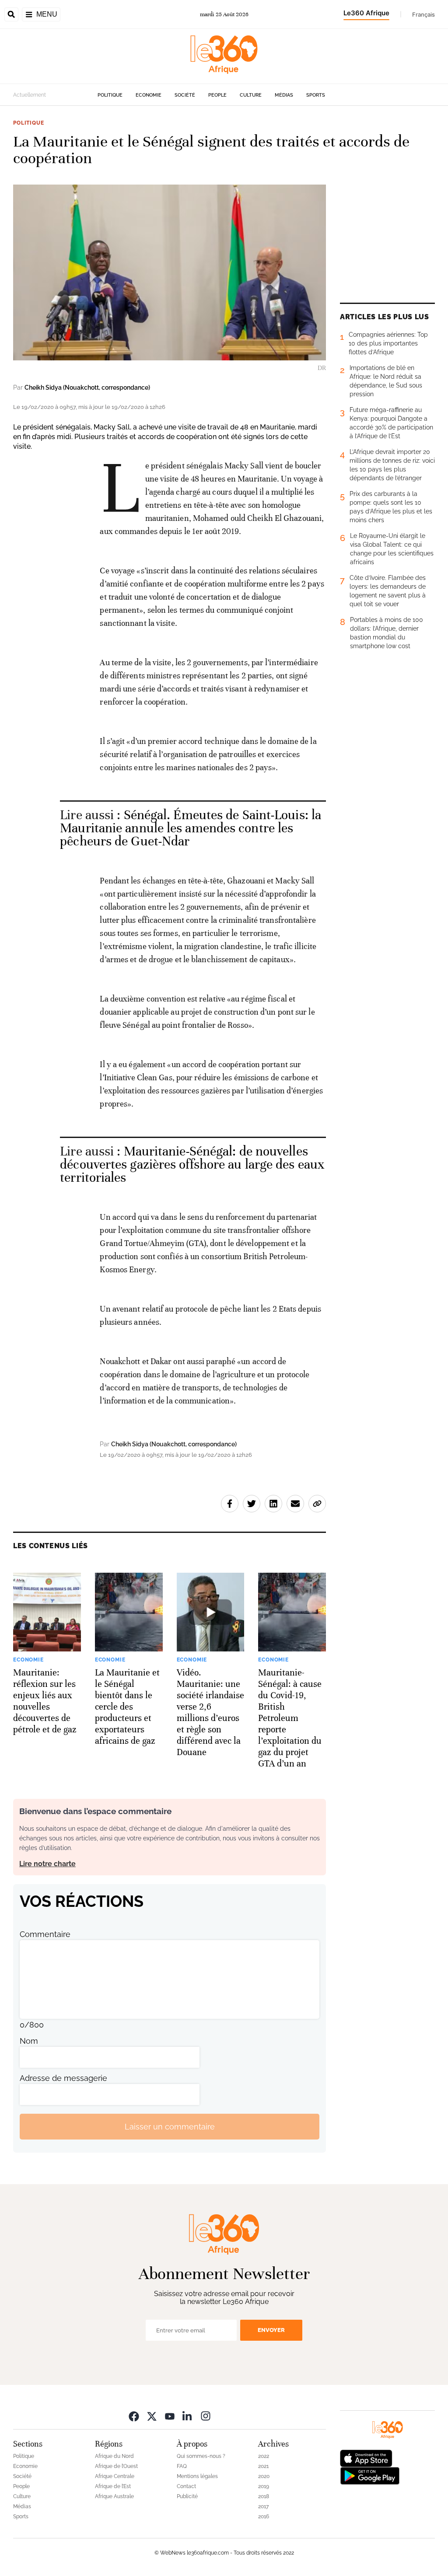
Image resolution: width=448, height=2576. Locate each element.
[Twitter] (152, 2416)
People (217, 95)
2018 (264, 2496)
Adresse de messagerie (63, 2078)
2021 (263, 2466)
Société (185, 95)
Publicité (187, 2496)
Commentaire (45, 1934)
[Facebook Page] (134, 2416)
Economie (149, 95)
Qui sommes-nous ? (201, 2456)
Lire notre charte (47, 1864)
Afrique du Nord (114, 2456)
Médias (284, 95)
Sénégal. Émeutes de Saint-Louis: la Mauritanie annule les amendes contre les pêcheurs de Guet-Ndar (191, 828)
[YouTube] (170, 2416)
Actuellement (30, 95)
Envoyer (271, 2330)
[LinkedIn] (188, 2416)
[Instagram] (206, 2416)
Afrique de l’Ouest (116, 2466)
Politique (110, 95)
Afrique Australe (114, 2496)
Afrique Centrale (115, 2476)
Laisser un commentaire (170, 2127)
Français (423, 14)
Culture (251, 95)
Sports (316, 95)
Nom (29, 2041)
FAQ (182, 2466)
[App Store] (366, 2458)
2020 (264, 2476)
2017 (263, 2506)
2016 (264, 2517)
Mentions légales (197, 2476)
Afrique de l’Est (113, 2486)
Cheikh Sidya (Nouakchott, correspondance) (87, 387)
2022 (264, 2456)
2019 (264, 2486)
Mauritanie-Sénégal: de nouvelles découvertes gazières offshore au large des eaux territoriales (192, 1164)
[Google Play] (370, 2475)
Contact (186, 2486)
